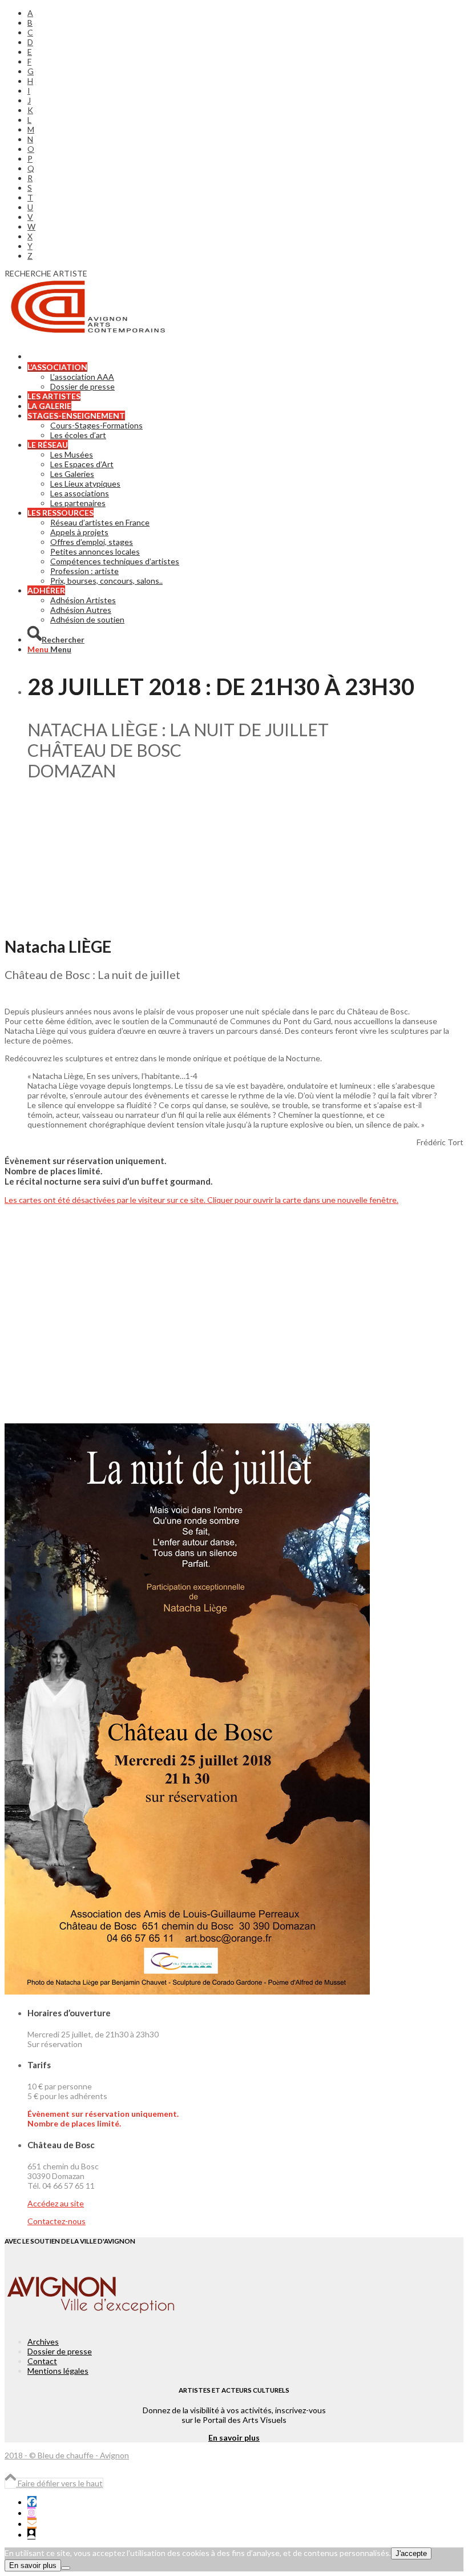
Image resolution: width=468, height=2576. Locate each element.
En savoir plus (234, 2437)
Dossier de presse (60, 2351)
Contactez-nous (57, 2221)
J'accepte (411, 2553)
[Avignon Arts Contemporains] (90, 332)
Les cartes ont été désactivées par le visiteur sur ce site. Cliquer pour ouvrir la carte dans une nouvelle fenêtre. (201, 1200)
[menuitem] (245, 13)
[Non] (66, 2568)
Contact (42, 2361)
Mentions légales (58, 2371)
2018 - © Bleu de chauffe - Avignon (67, 2455)
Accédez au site (56, 2203)
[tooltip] (32, 2501)
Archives (43, 2342)
